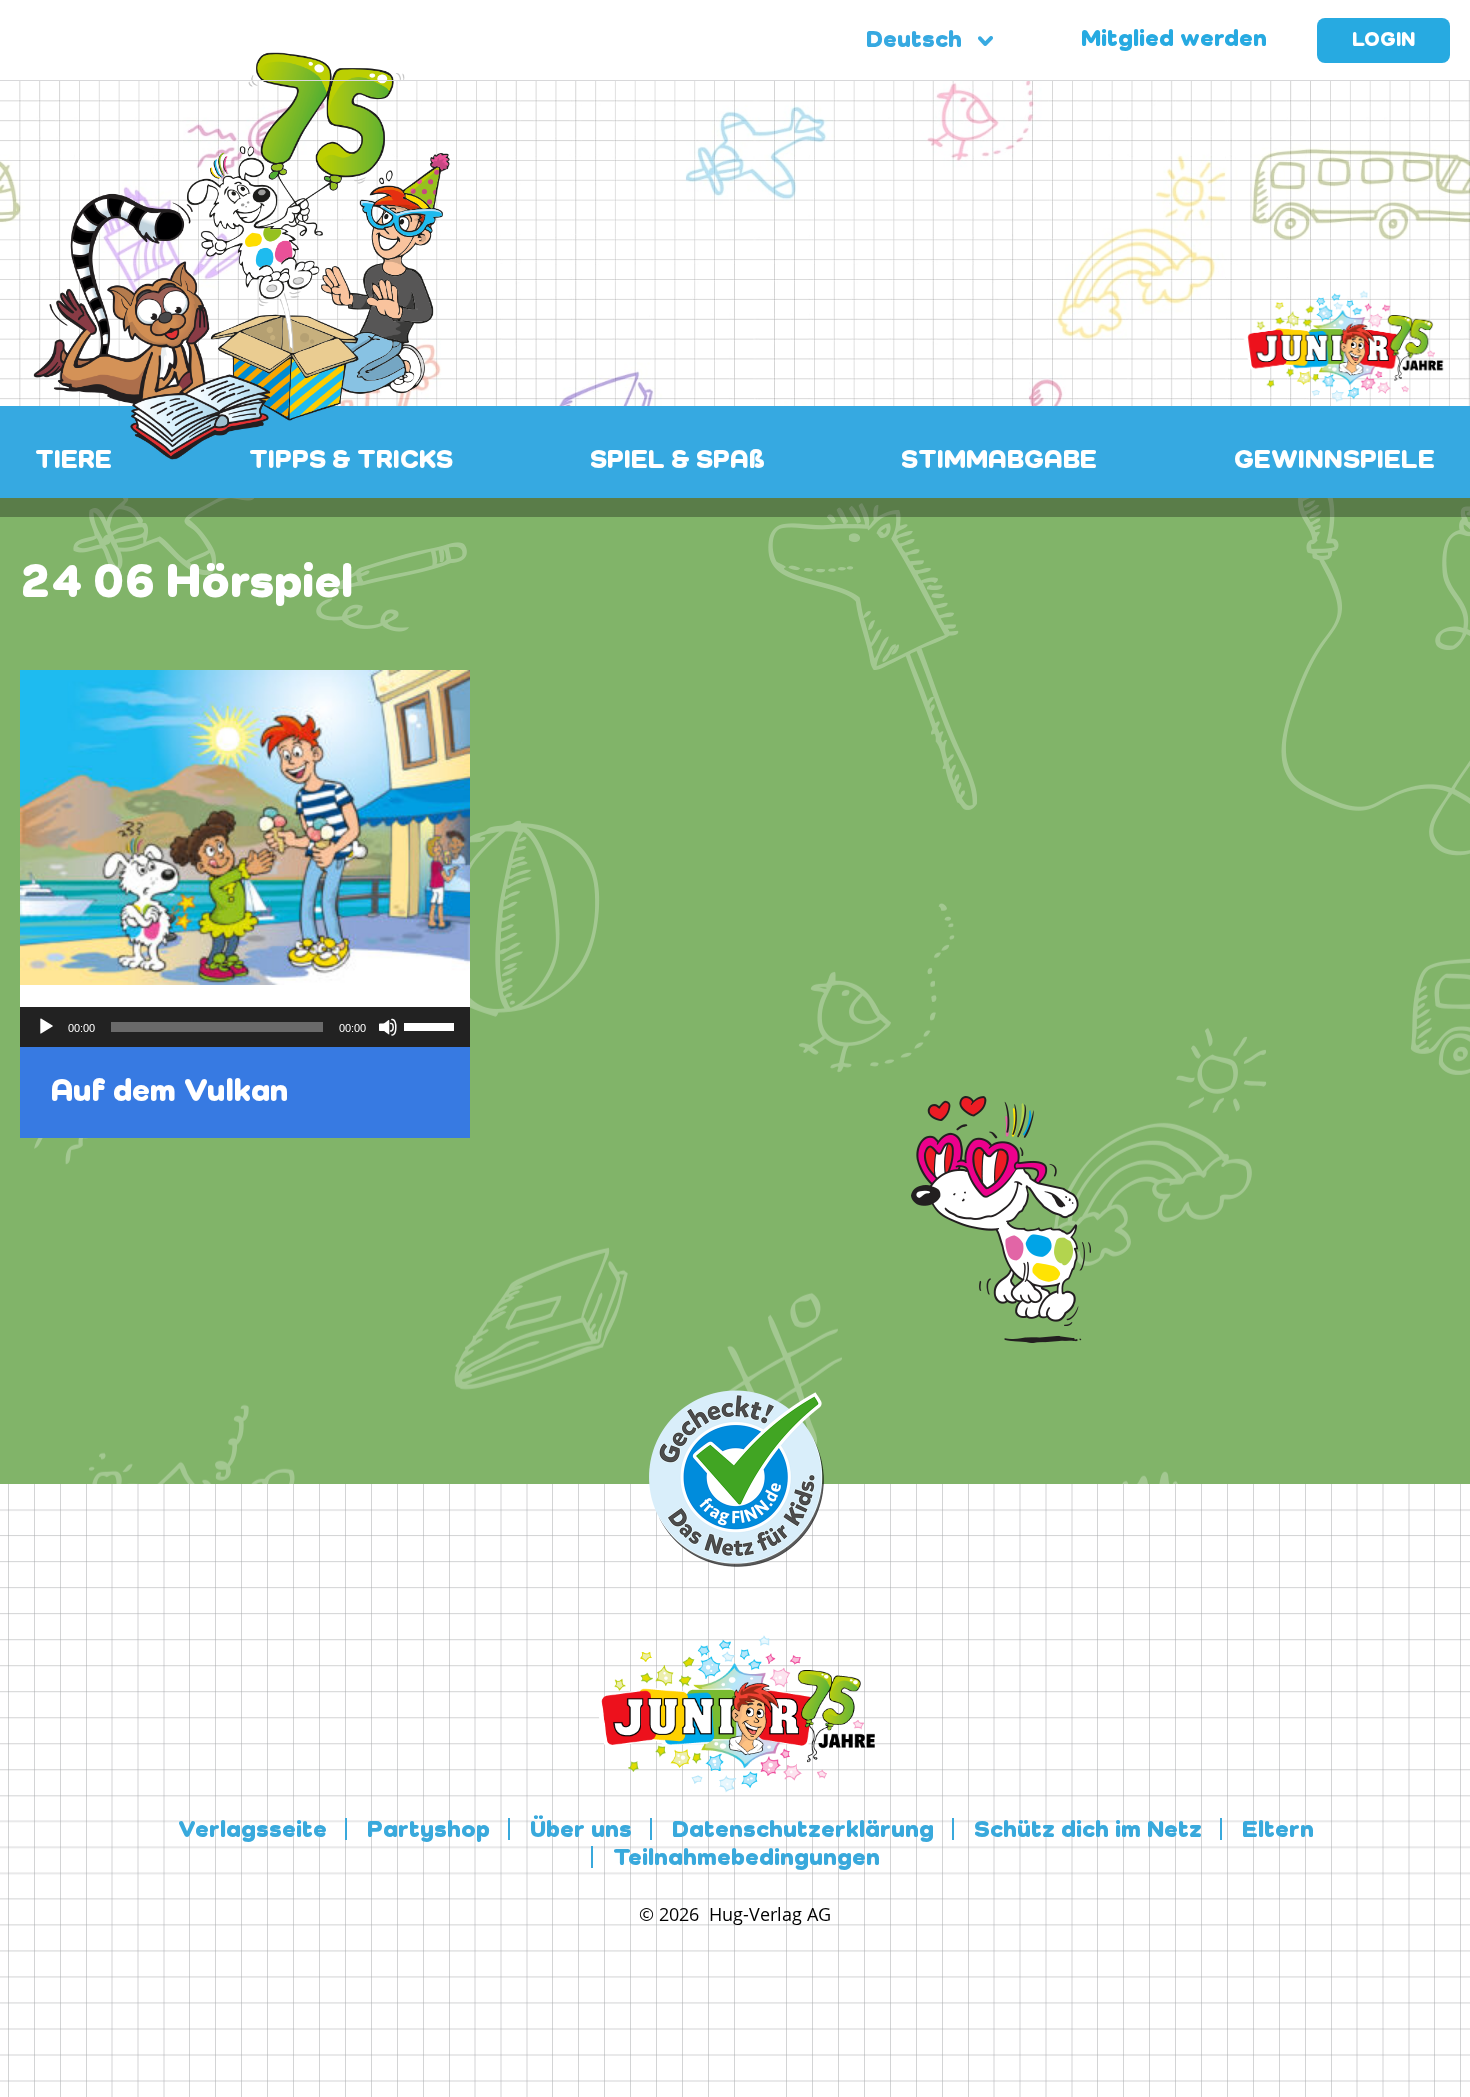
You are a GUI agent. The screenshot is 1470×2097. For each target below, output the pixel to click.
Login (1383, 41)
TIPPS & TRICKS (351, 461)
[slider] (432, 1025)
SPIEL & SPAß (677, 461)
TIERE (73, 461)
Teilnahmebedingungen (746, 1859)
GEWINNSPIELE (1334, 461)
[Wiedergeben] (46, 1027)
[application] (245, 1027)
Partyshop (428, 1831)
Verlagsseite (252, 1831)
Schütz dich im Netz (1088, 1831)
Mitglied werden (1174, 40)
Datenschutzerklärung (803, 1831)
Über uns (581, 1831)
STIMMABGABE (999, 461)
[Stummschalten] (388, 1027)
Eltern (1278, 1831)
